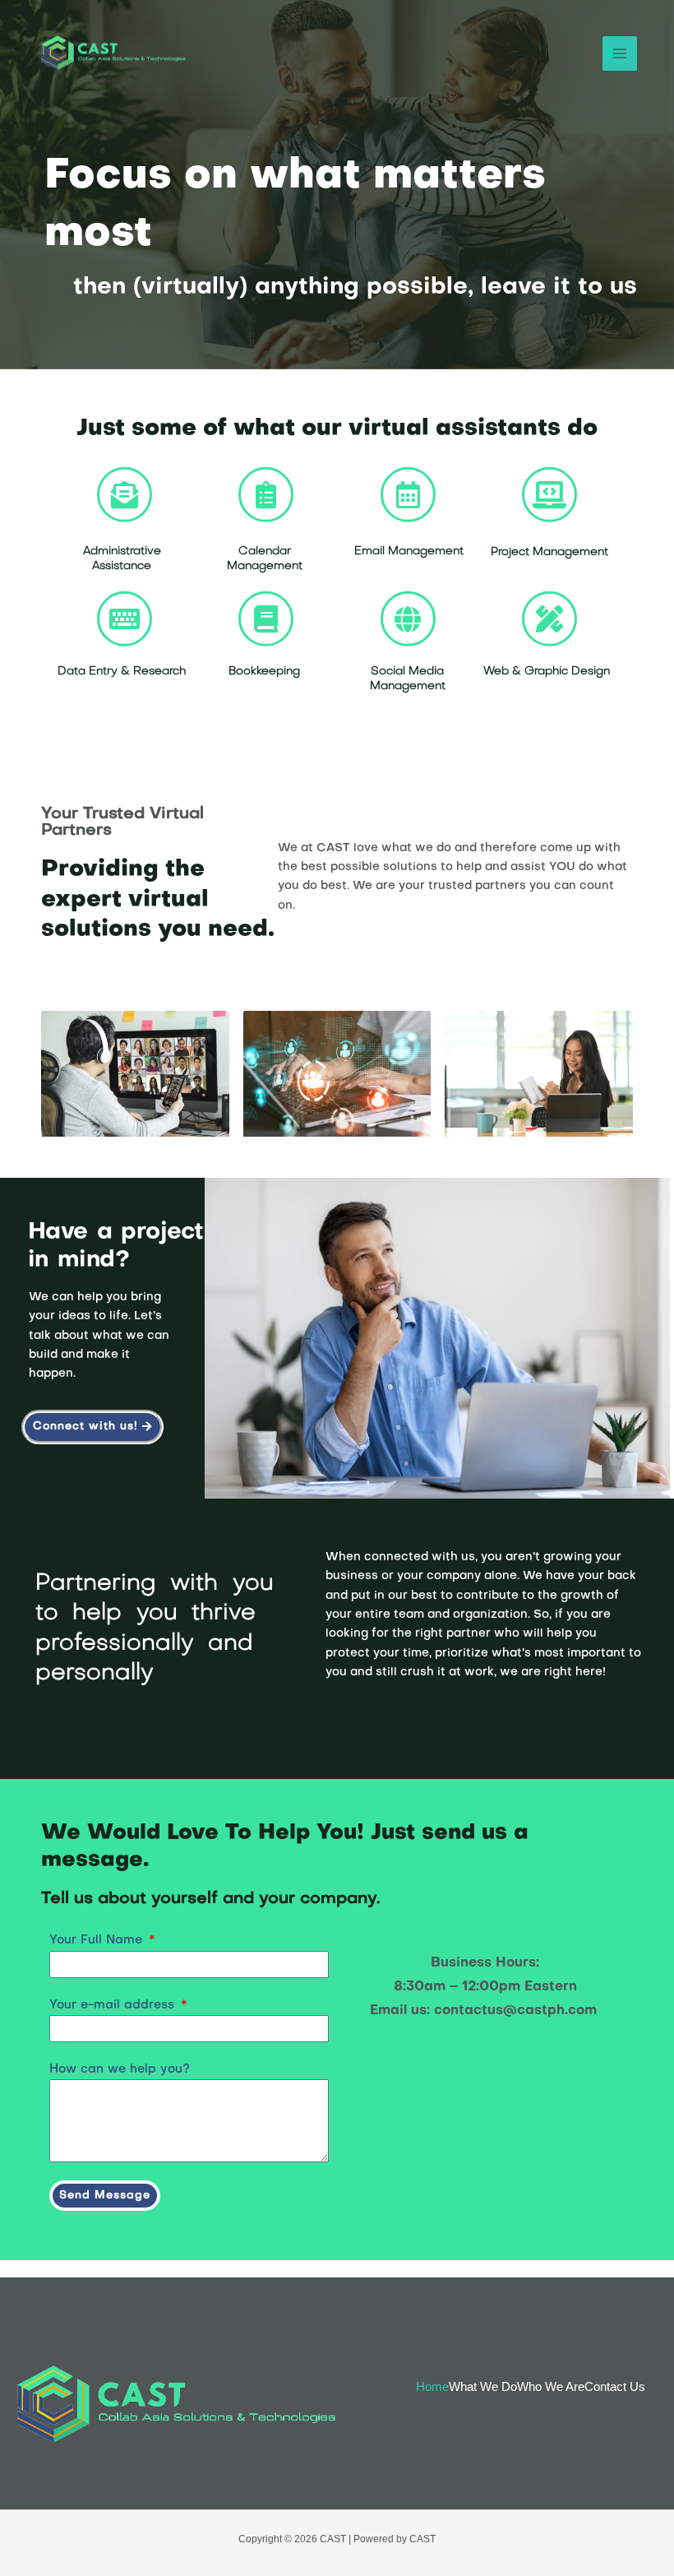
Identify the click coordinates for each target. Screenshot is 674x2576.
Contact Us (615, 2387)
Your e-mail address (114, 2005)
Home (432, 2387)
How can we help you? (120, 2069)
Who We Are (551, 2387)
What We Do (483, 2387)
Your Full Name (98, 1940)
